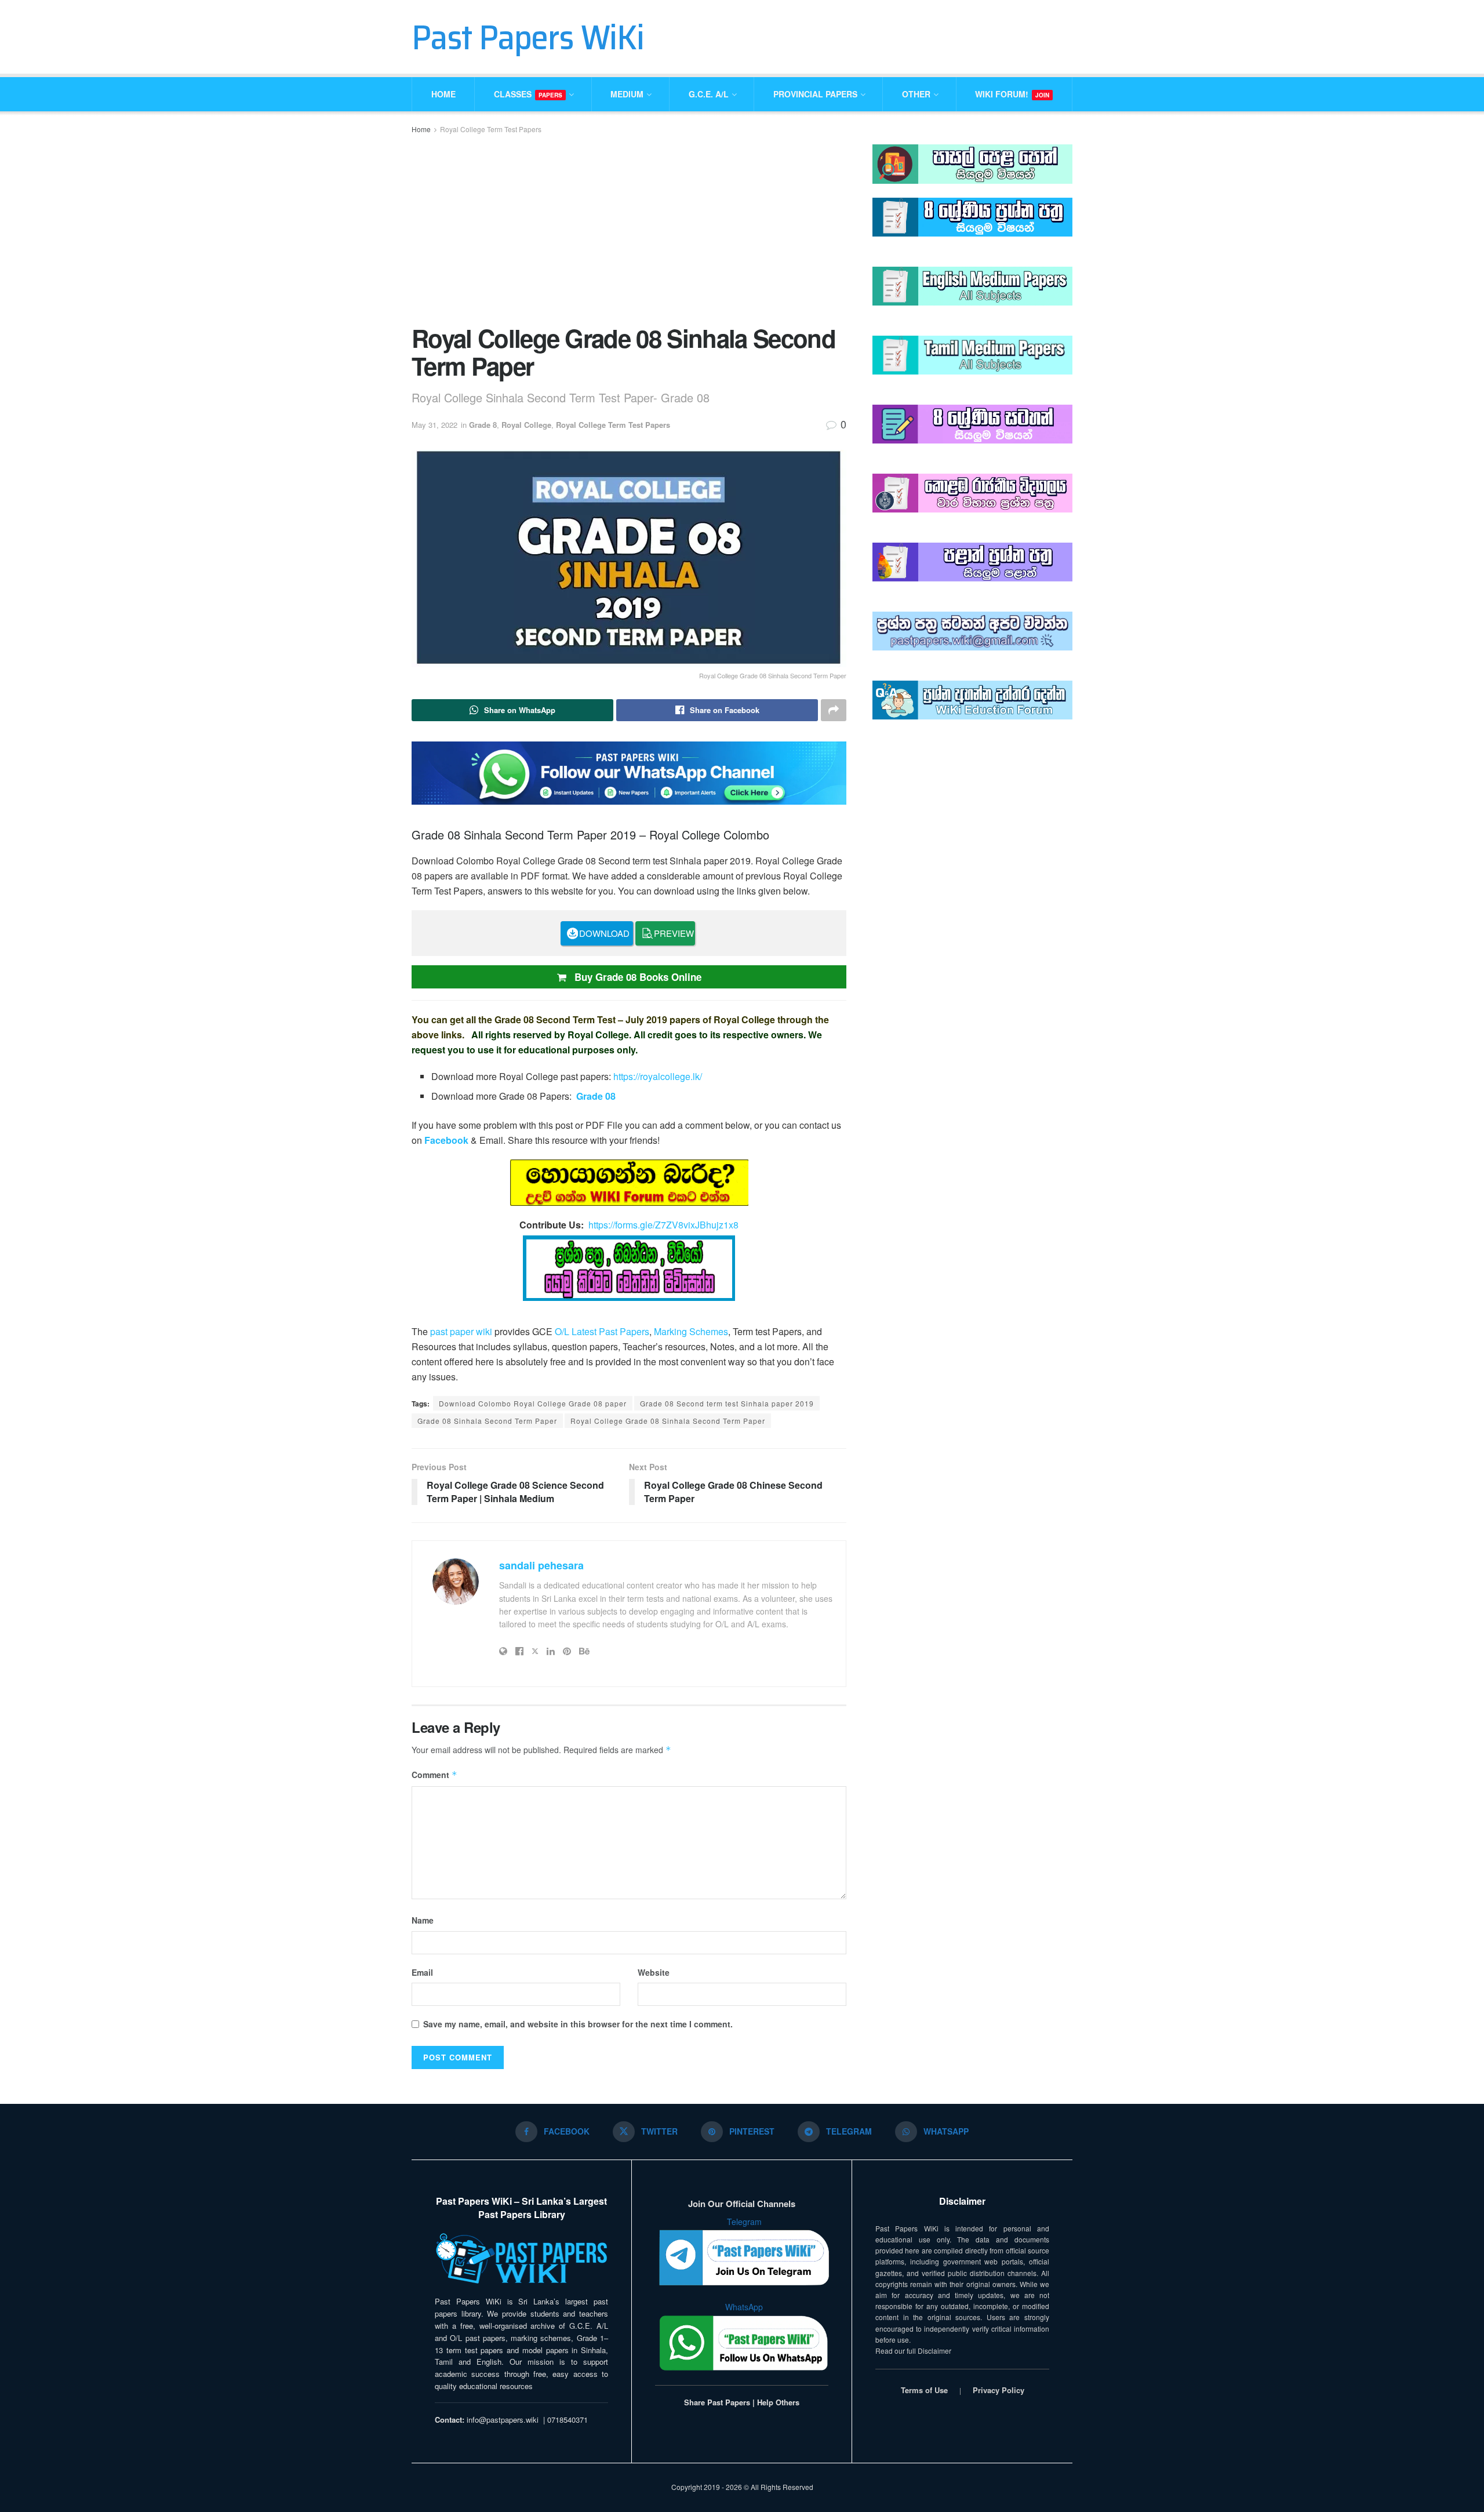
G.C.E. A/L (709, 94)
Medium (627, 94)
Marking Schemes (691, 1331)
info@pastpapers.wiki (503, 2420)
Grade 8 (483, 425)
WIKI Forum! (1012, 94)
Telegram (744, 2222)
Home (443, 94)
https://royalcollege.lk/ (658, 1076)
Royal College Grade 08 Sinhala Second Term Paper (668, 1421)
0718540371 (568, 2420)
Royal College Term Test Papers (491, 129)
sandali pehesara (541, 1565)
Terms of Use (924, 2390)
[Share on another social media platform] (834, 710)
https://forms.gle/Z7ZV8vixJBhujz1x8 (663, 1225)
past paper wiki (461, 1331)
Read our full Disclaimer (913, 2351)
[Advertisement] (629, 228)
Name (423, 1920)
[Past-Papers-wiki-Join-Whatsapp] (629, 772)
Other (916, 94)
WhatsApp (744, 2307)
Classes (528, 94)
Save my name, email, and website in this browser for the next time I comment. (578, 2024)
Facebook (446, 1140)
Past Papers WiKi (528, 37)
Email (422, 1972)
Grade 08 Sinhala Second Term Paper (487, 1421)
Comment (434, 1775)
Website (654, 1972)
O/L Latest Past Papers (602, 1331)
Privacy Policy (999, 2390)
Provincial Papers (815, 94)
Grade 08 (596, 1096)
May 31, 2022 (434, 425)
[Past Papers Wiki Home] (521, 2259)
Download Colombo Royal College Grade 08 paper (533, 1403)
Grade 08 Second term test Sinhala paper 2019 (727, 1403)
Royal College (526, 425)
